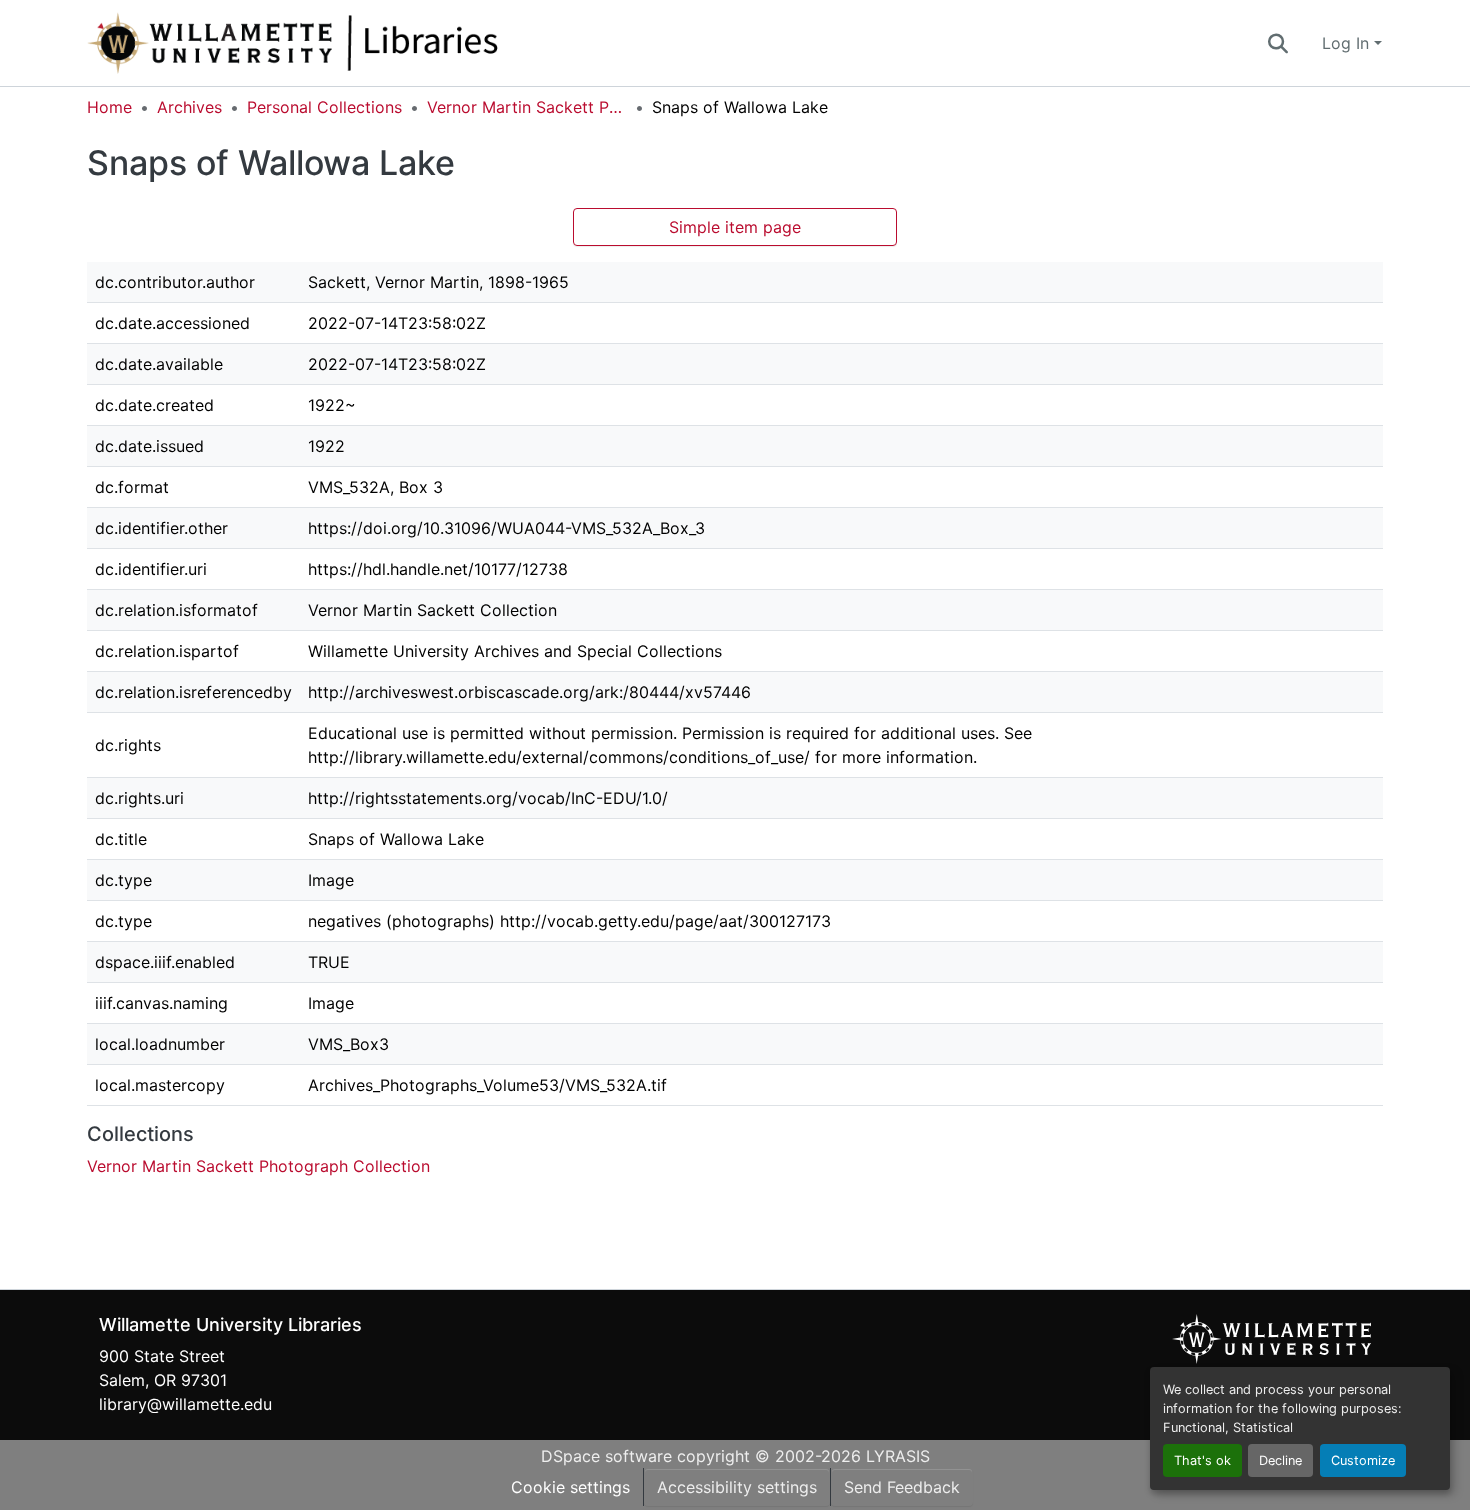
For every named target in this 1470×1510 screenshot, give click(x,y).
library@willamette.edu (185, 1404)
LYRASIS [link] (898, 1456)
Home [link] (109, 107)
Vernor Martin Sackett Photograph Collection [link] (527, 107)
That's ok (1202, 1460)
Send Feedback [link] (902, 1487)
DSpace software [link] (606, 1456)
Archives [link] (189, 107)
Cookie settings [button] (570, 1487)
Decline (1280, 1460)
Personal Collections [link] (324, 107)
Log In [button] (1348, 43)
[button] (359, 43)
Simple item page (735, 227)
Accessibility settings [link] (737, 1487)
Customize (1363, 1460)
